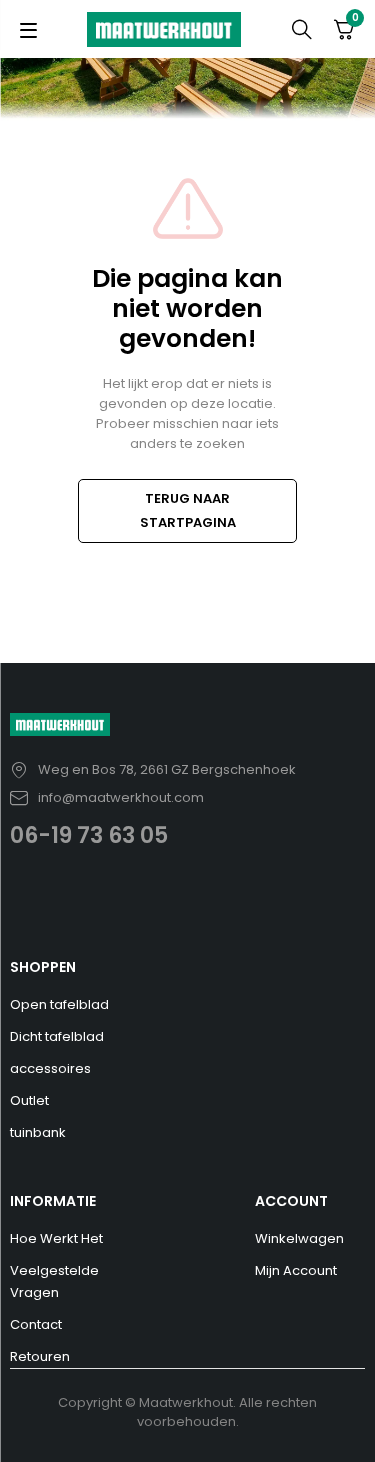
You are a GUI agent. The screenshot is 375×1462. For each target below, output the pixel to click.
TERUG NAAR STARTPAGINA (188, 510)
